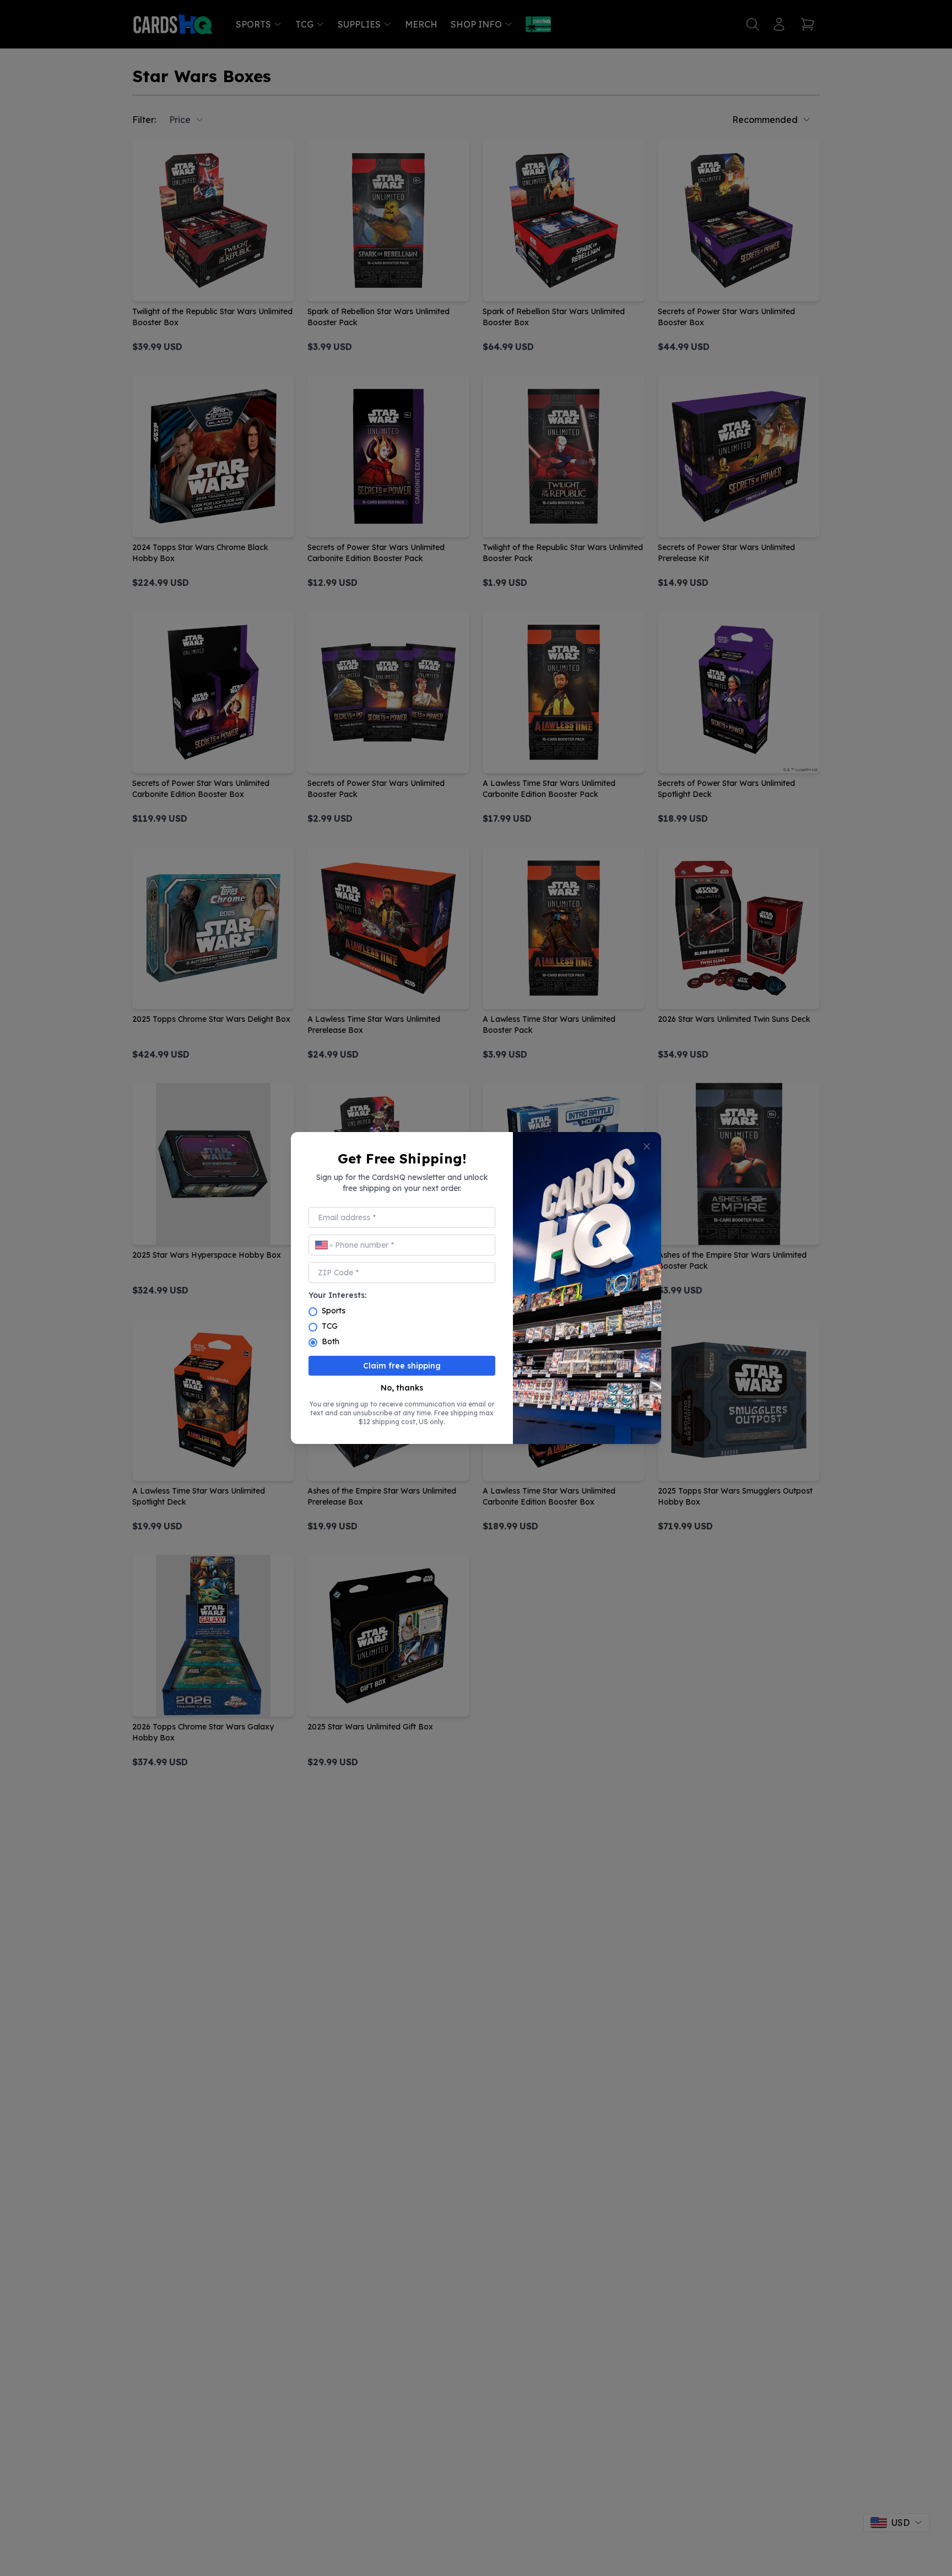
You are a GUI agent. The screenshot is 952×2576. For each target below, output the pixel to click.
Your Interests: (337, 1295)
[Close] (647, 1146)
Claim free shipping (402, 1366)
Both (331, 1341)
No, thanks (402, 1388)
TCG (330, 1326)
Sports (334, 1311)
